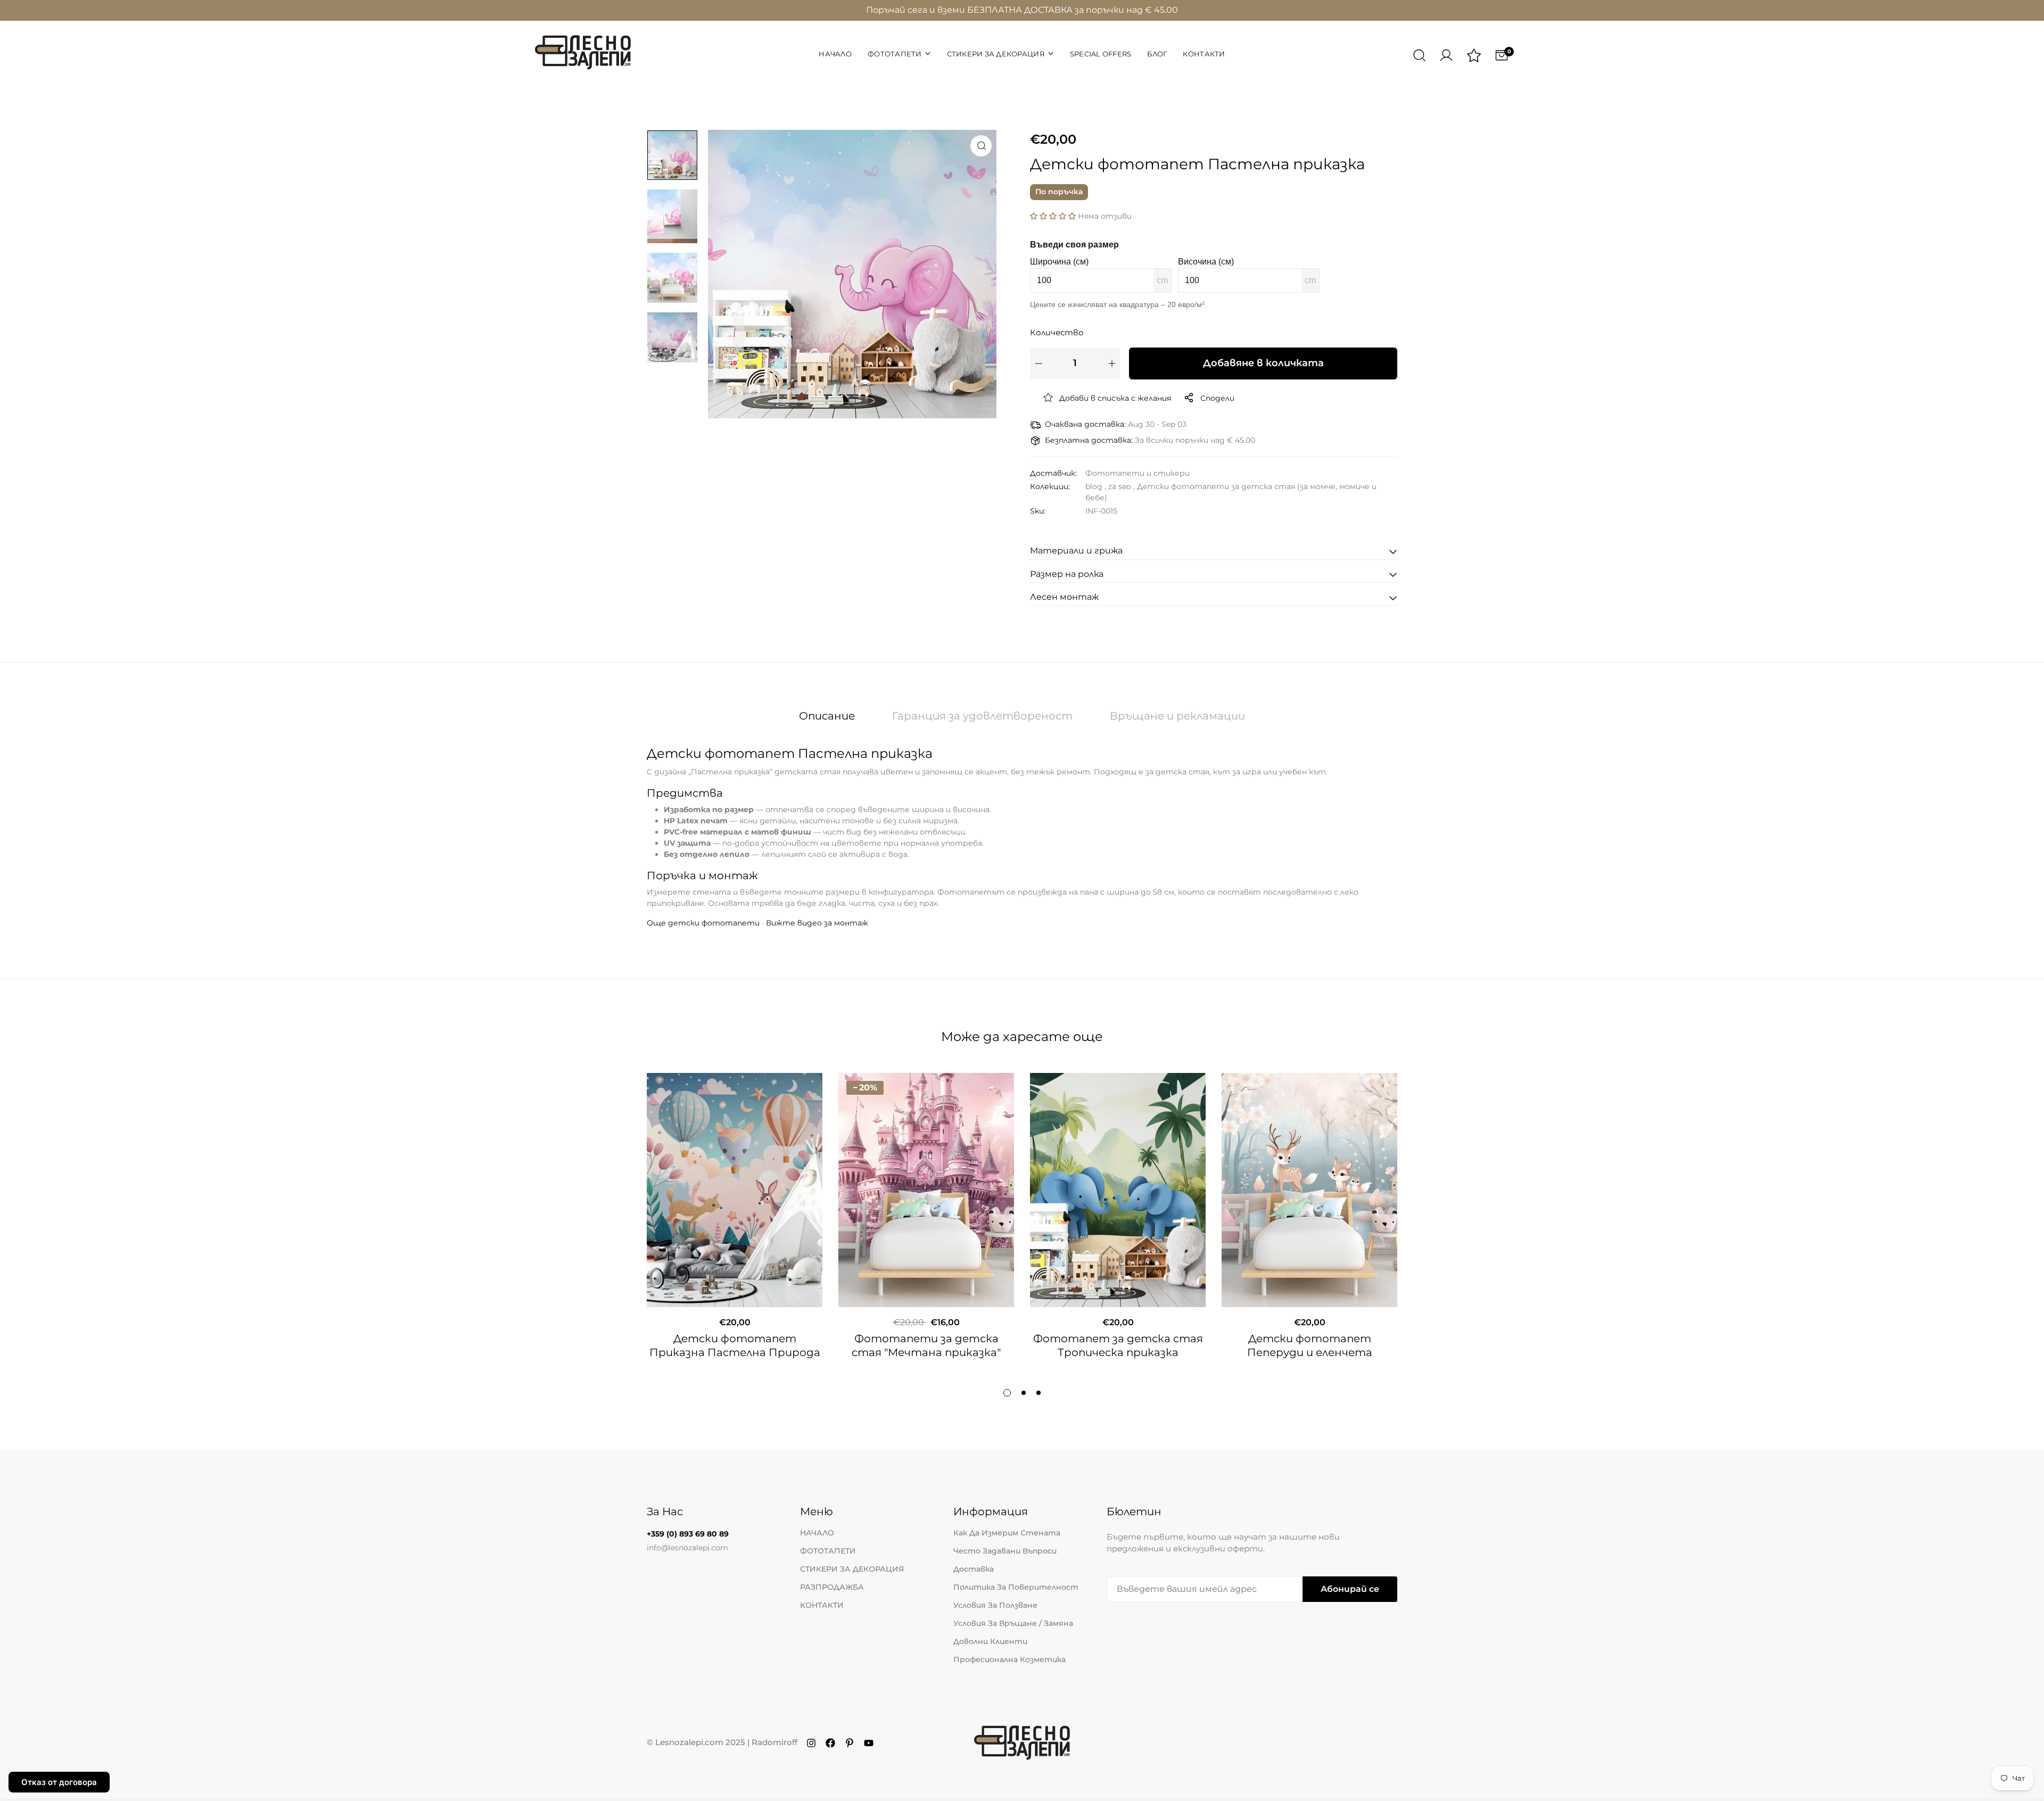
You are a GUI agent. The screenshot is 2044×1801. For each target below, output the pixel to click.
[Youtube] (869, 1742)
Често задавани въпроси (1005, 1551)
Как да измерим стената (1007, 1533)
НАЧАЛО (817, 1533)
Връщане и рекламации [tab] (1177, 716)
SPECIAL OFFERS (1101, 54)
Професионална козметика (1009, 1659)
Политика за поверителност (1016, 1587)
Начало (835, 54)
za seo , (1122, 486)
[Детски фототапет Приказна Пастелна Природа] (735, 1190)
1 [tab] (1007, 1393)
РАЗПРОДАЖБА (832, 1587)
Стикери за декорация (996, 54)
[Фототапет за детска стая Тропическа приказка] (1118, 1190)
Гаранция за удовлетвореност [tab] (982, 716)
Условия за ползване (995, 1605)
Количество (1057, 332)
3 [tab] (1039, 1393)
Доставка (974, 1569)
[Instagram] (811, 1742)
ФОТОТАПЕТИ (895, 54)
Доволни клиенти (990, 1641)
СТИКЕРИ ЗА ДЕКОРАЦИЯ (852, 1569)
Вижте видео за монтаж (817, 923)
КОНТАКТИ (1204, 54)
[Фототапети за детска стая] (926, 1190)
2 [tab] (1024, 1393)
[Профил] (1446, 54)
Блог (1157, 54)
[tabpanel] (1022, 841)
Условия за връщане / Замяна (1013, 1623)
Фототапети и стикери (1138, 473)
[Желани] (1474, 56)
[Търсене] (1419, 54)
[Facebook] (830, 1742)
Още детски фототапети (703, 923)
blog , (1096, 486)
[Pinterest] (850, 1742)
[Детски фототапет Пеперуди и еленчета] (1309, 1190)
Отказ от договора (59, 1782)
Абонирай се (1350, 1589)
